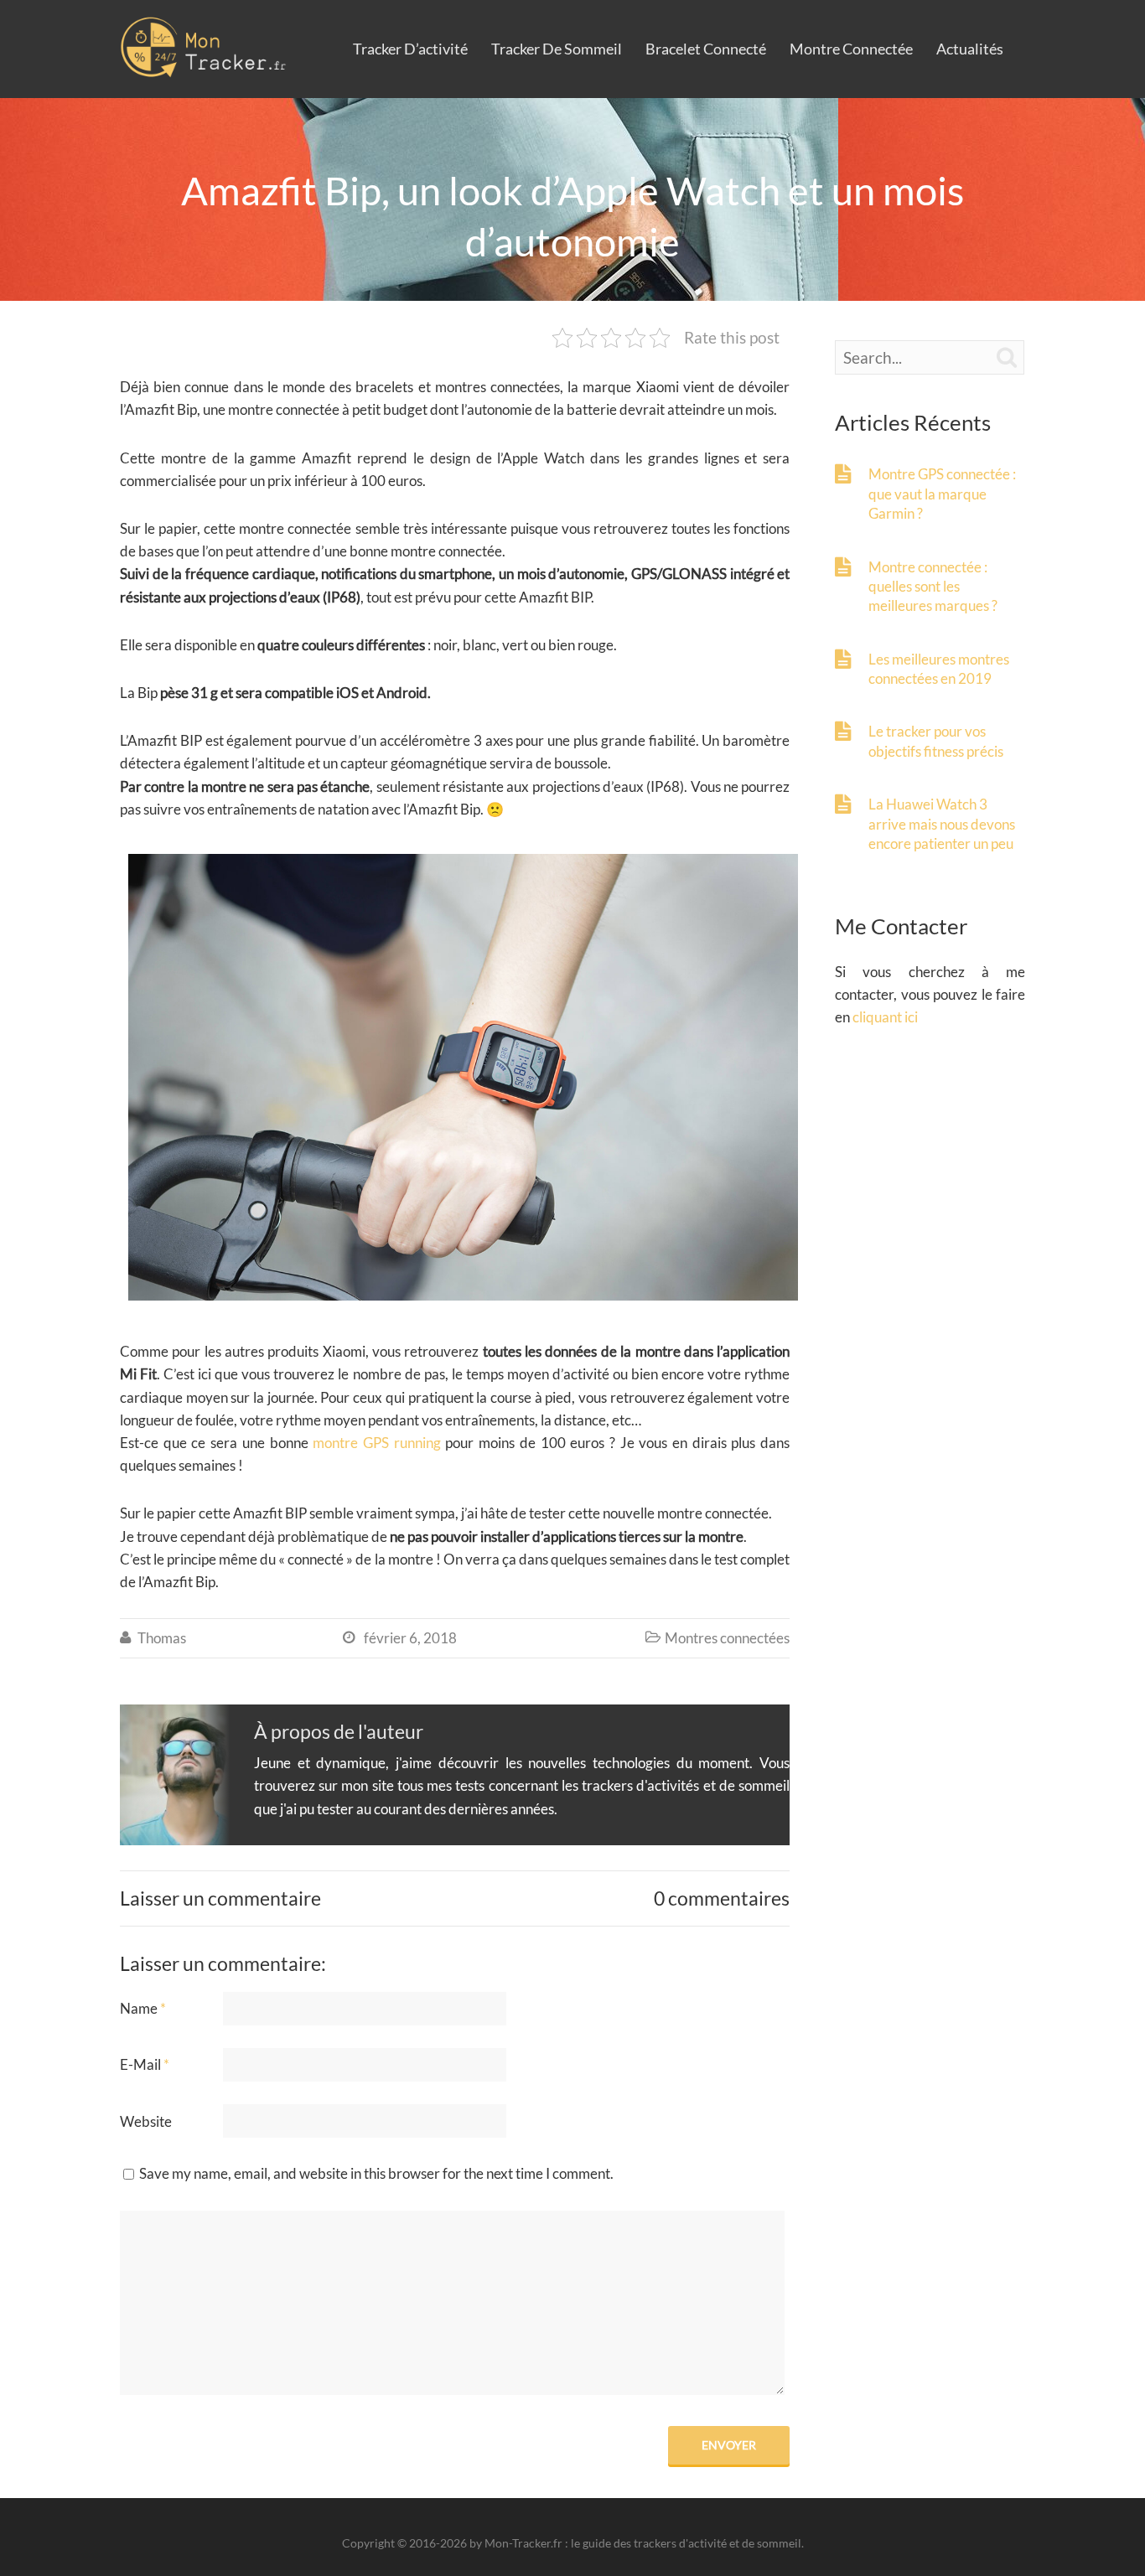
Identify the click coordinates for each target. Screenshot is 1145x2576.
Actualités (970, 49)
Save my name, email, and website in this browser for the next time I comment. (376, 2173)
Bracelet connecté (706, 49)
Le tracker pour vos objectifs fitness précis (936, 741)
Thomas (162, 1638)
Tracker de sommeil (557, 49)
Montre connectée (851, 49)
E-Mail (145, 2064)
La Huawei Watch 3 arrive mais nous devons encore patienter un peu (942, 824)
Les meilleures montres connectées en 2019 (939, 669)
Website (146, 2121)
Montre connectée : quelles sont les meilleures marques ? (933, 587)
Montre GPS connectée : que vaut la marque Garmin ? (942, 494)
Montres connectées (727, 1638)
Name (143, 2008)
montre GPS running (376, 1443)
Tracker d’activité (410, 49)
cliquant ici (885, 1017)
